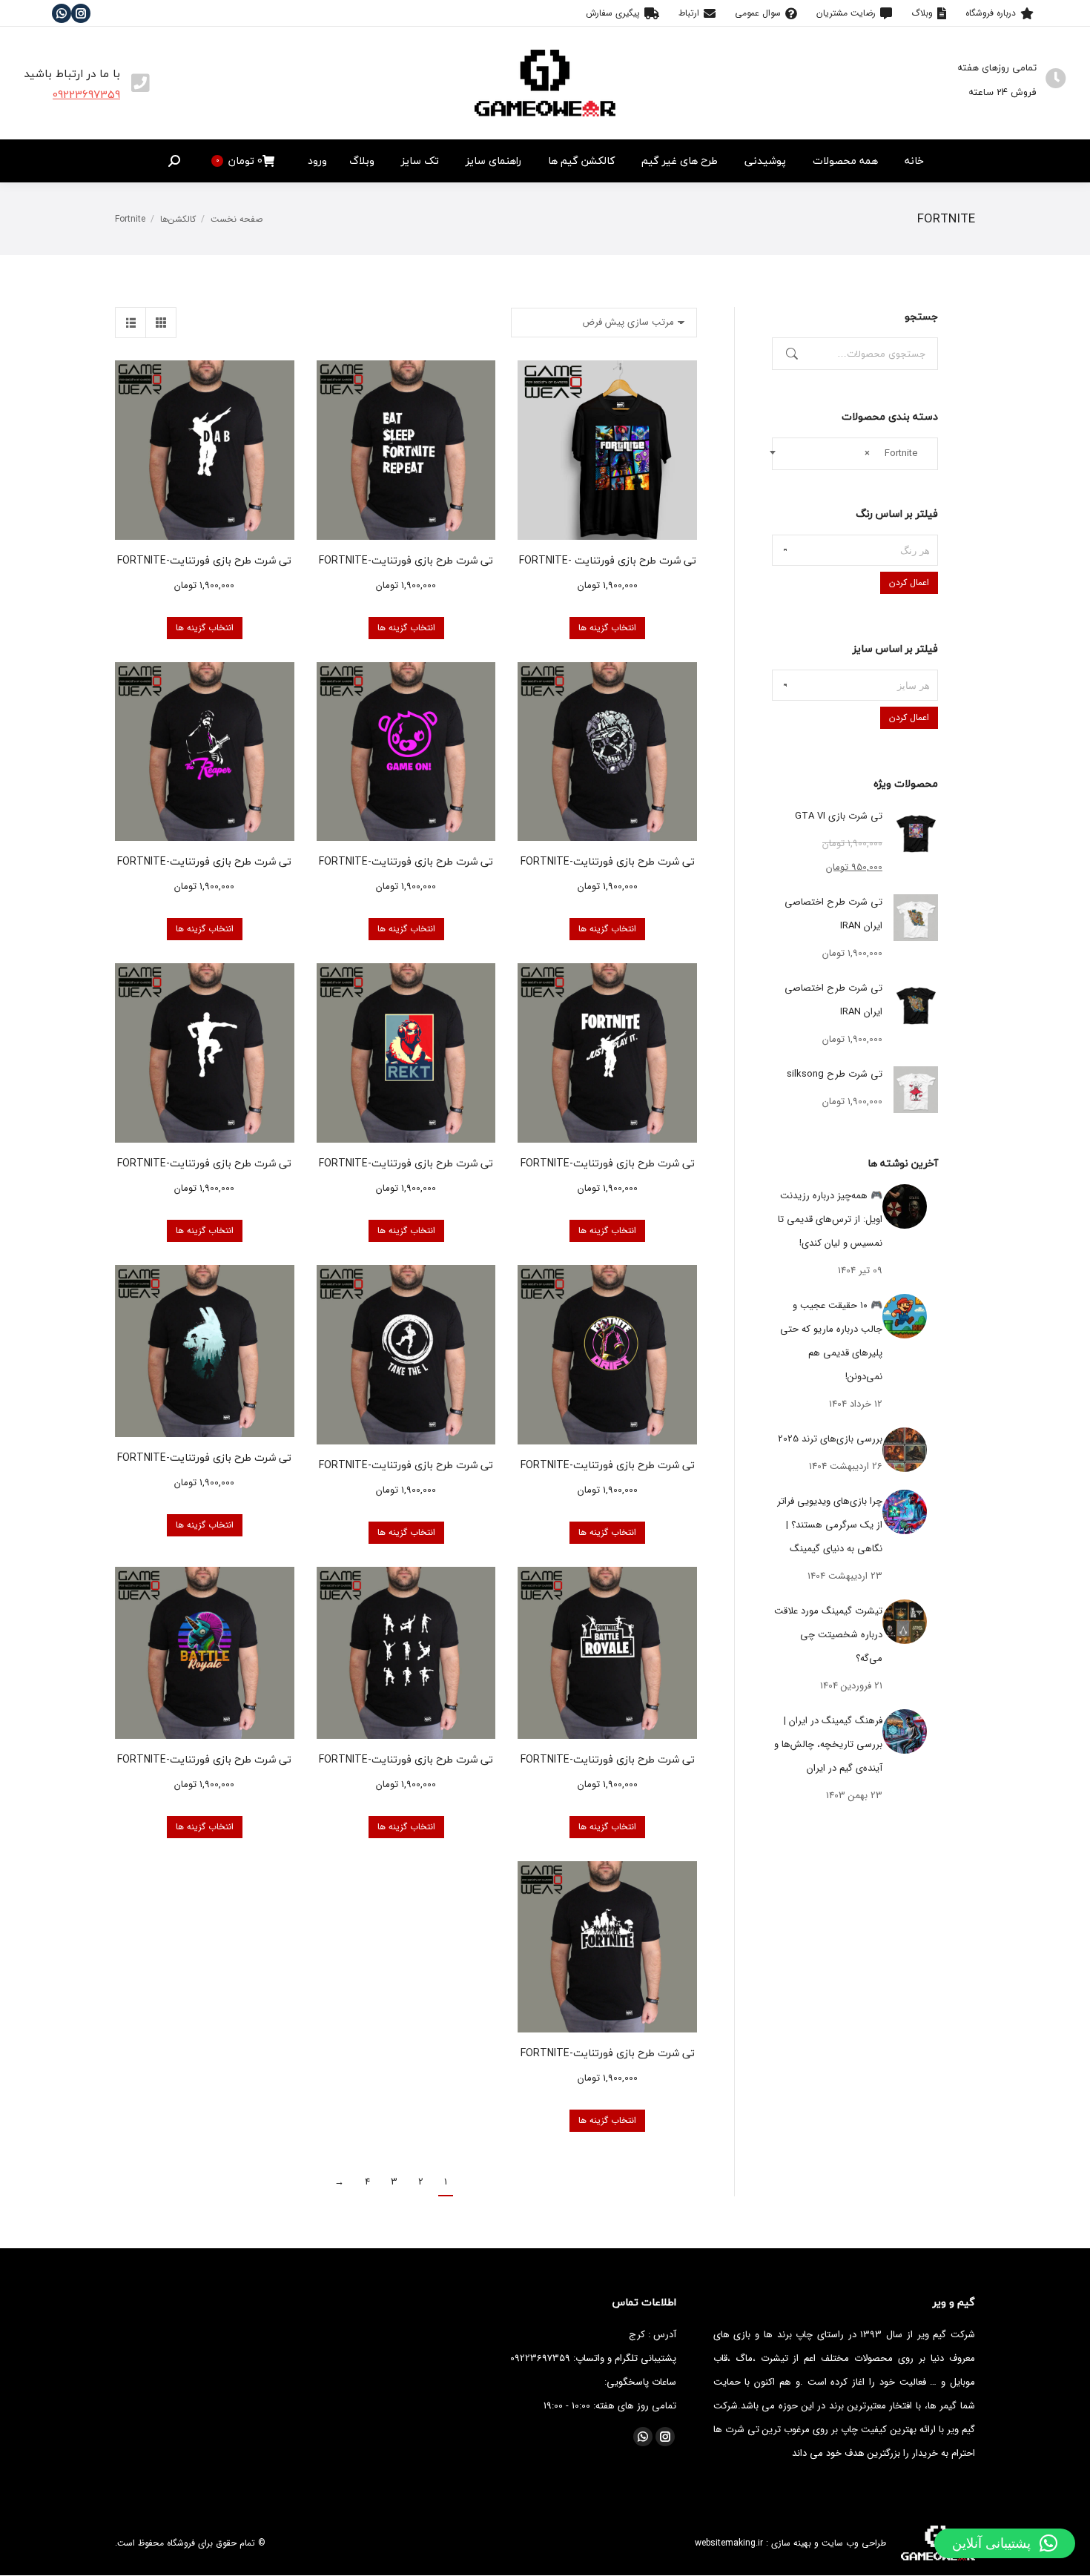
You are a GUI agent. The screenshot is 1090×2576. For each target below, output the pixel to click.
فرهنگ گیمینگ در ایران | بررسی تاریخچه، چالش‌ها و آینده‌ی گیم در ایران (828, 1744)
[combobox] (855, 454)
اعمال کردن (909, 582)
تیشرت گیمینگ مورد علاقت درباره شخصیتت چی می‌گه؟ (828, 1635)
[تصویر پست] (905, 1206)
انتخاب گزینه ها (607, 628)
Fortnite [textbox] (895, 453)
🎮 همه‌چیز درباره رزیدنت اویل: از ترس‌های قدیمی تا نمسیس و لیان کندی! (830, 1219)
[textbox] (855, 550)
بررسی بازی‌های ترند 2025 (830, 1439)
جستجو (790, 354)
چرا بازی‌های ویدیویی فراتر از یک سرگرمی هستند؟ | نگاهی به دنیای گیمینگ (830, 1525)
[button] (1005, 2543)
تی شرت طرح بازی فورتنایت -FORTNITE (608, 560)
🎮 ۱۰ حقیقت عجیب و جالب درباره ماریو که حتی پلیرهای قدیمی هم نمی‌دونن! (831, 1341)
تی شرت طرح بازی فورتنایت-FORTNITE (406, 560)
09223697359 (86, 94)
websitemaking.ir (729, 2543)
